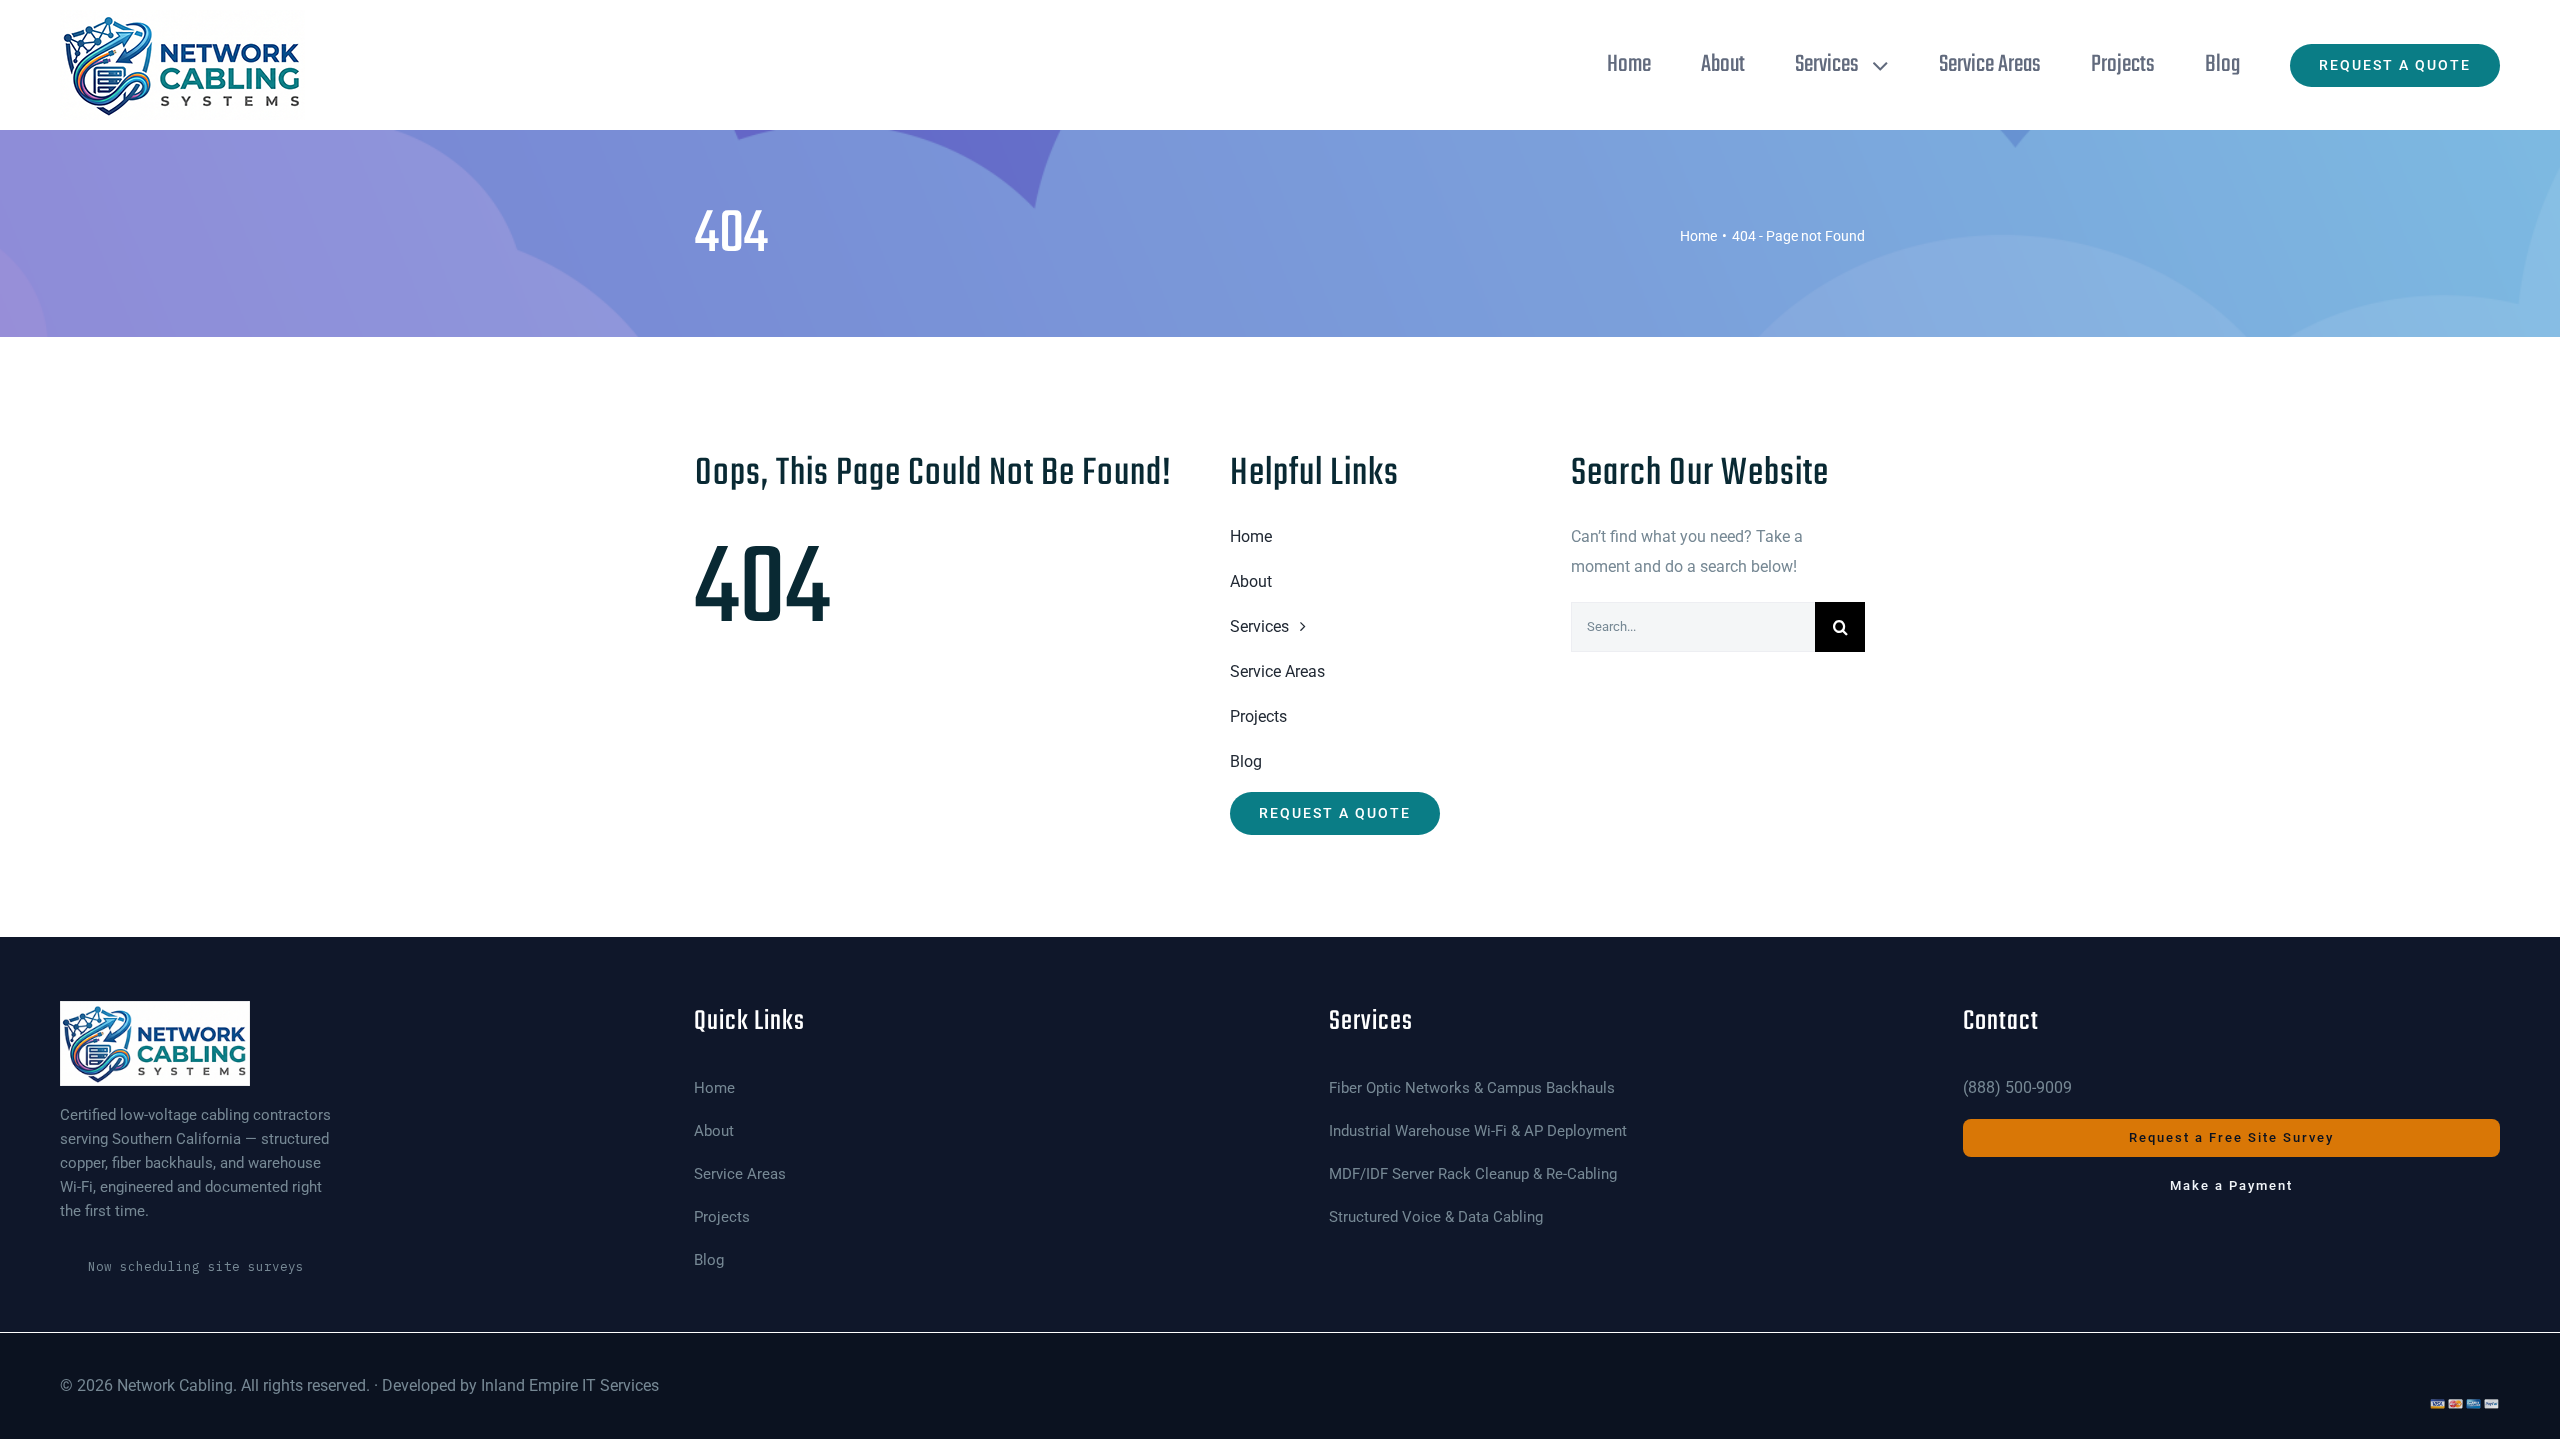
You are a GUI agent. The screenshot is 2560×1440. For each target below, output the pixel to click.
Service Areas (740, 1174)
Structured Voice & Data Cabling (1436, 1217)
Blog (709, 1260)
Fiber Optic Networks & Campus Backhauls (1472, 1088)
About (714, 1131)
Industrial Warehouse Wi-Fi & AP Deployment (1478, 1131)
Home (714, 1088)
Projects (722, 1217)
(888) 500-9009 (2017, 1087)
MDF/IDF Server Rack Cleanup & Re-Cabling (1473, 1174)
